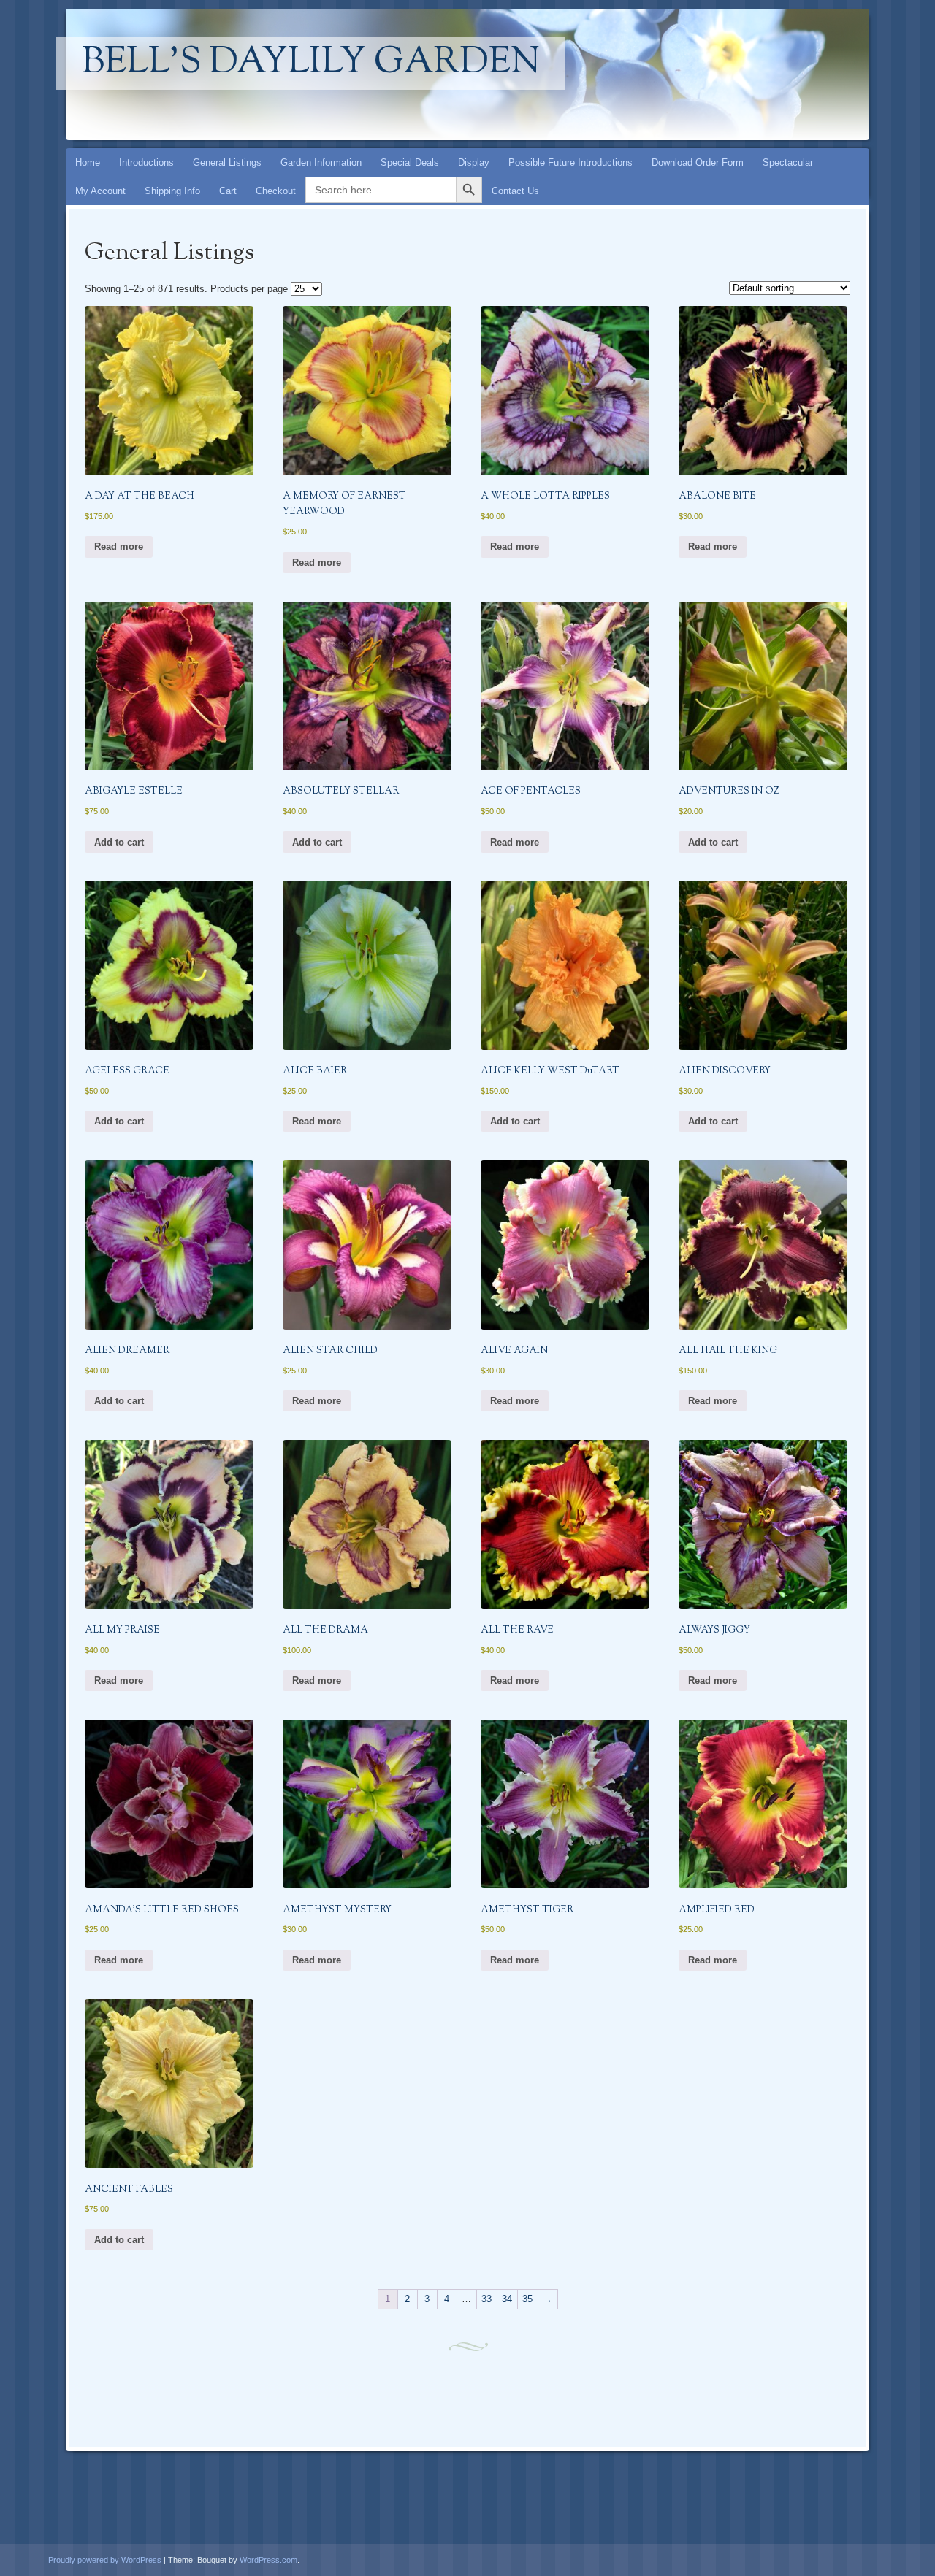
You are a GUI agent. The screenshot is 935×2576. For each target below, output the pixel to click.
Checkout (276, 191)
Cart (228, 191)
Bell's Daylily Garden (311, 64)
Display (474, 162)
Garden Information (321, 162)
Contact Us (515, 191)
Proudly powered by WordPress (105, 2560)
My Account (100, 191)
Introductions (146, 162)
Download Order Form (698, 162)
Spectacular (788, 162)
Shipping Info (172, 191)
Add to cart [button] (119, 842)
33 (486, 2299)
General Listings (227, 162)
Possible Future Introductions (570, 162)
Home (88, 162)
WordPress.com (268, 2560)
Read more (119, 547)
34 (507, 2299)
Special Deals (410, 162)
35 (527, 2299)
